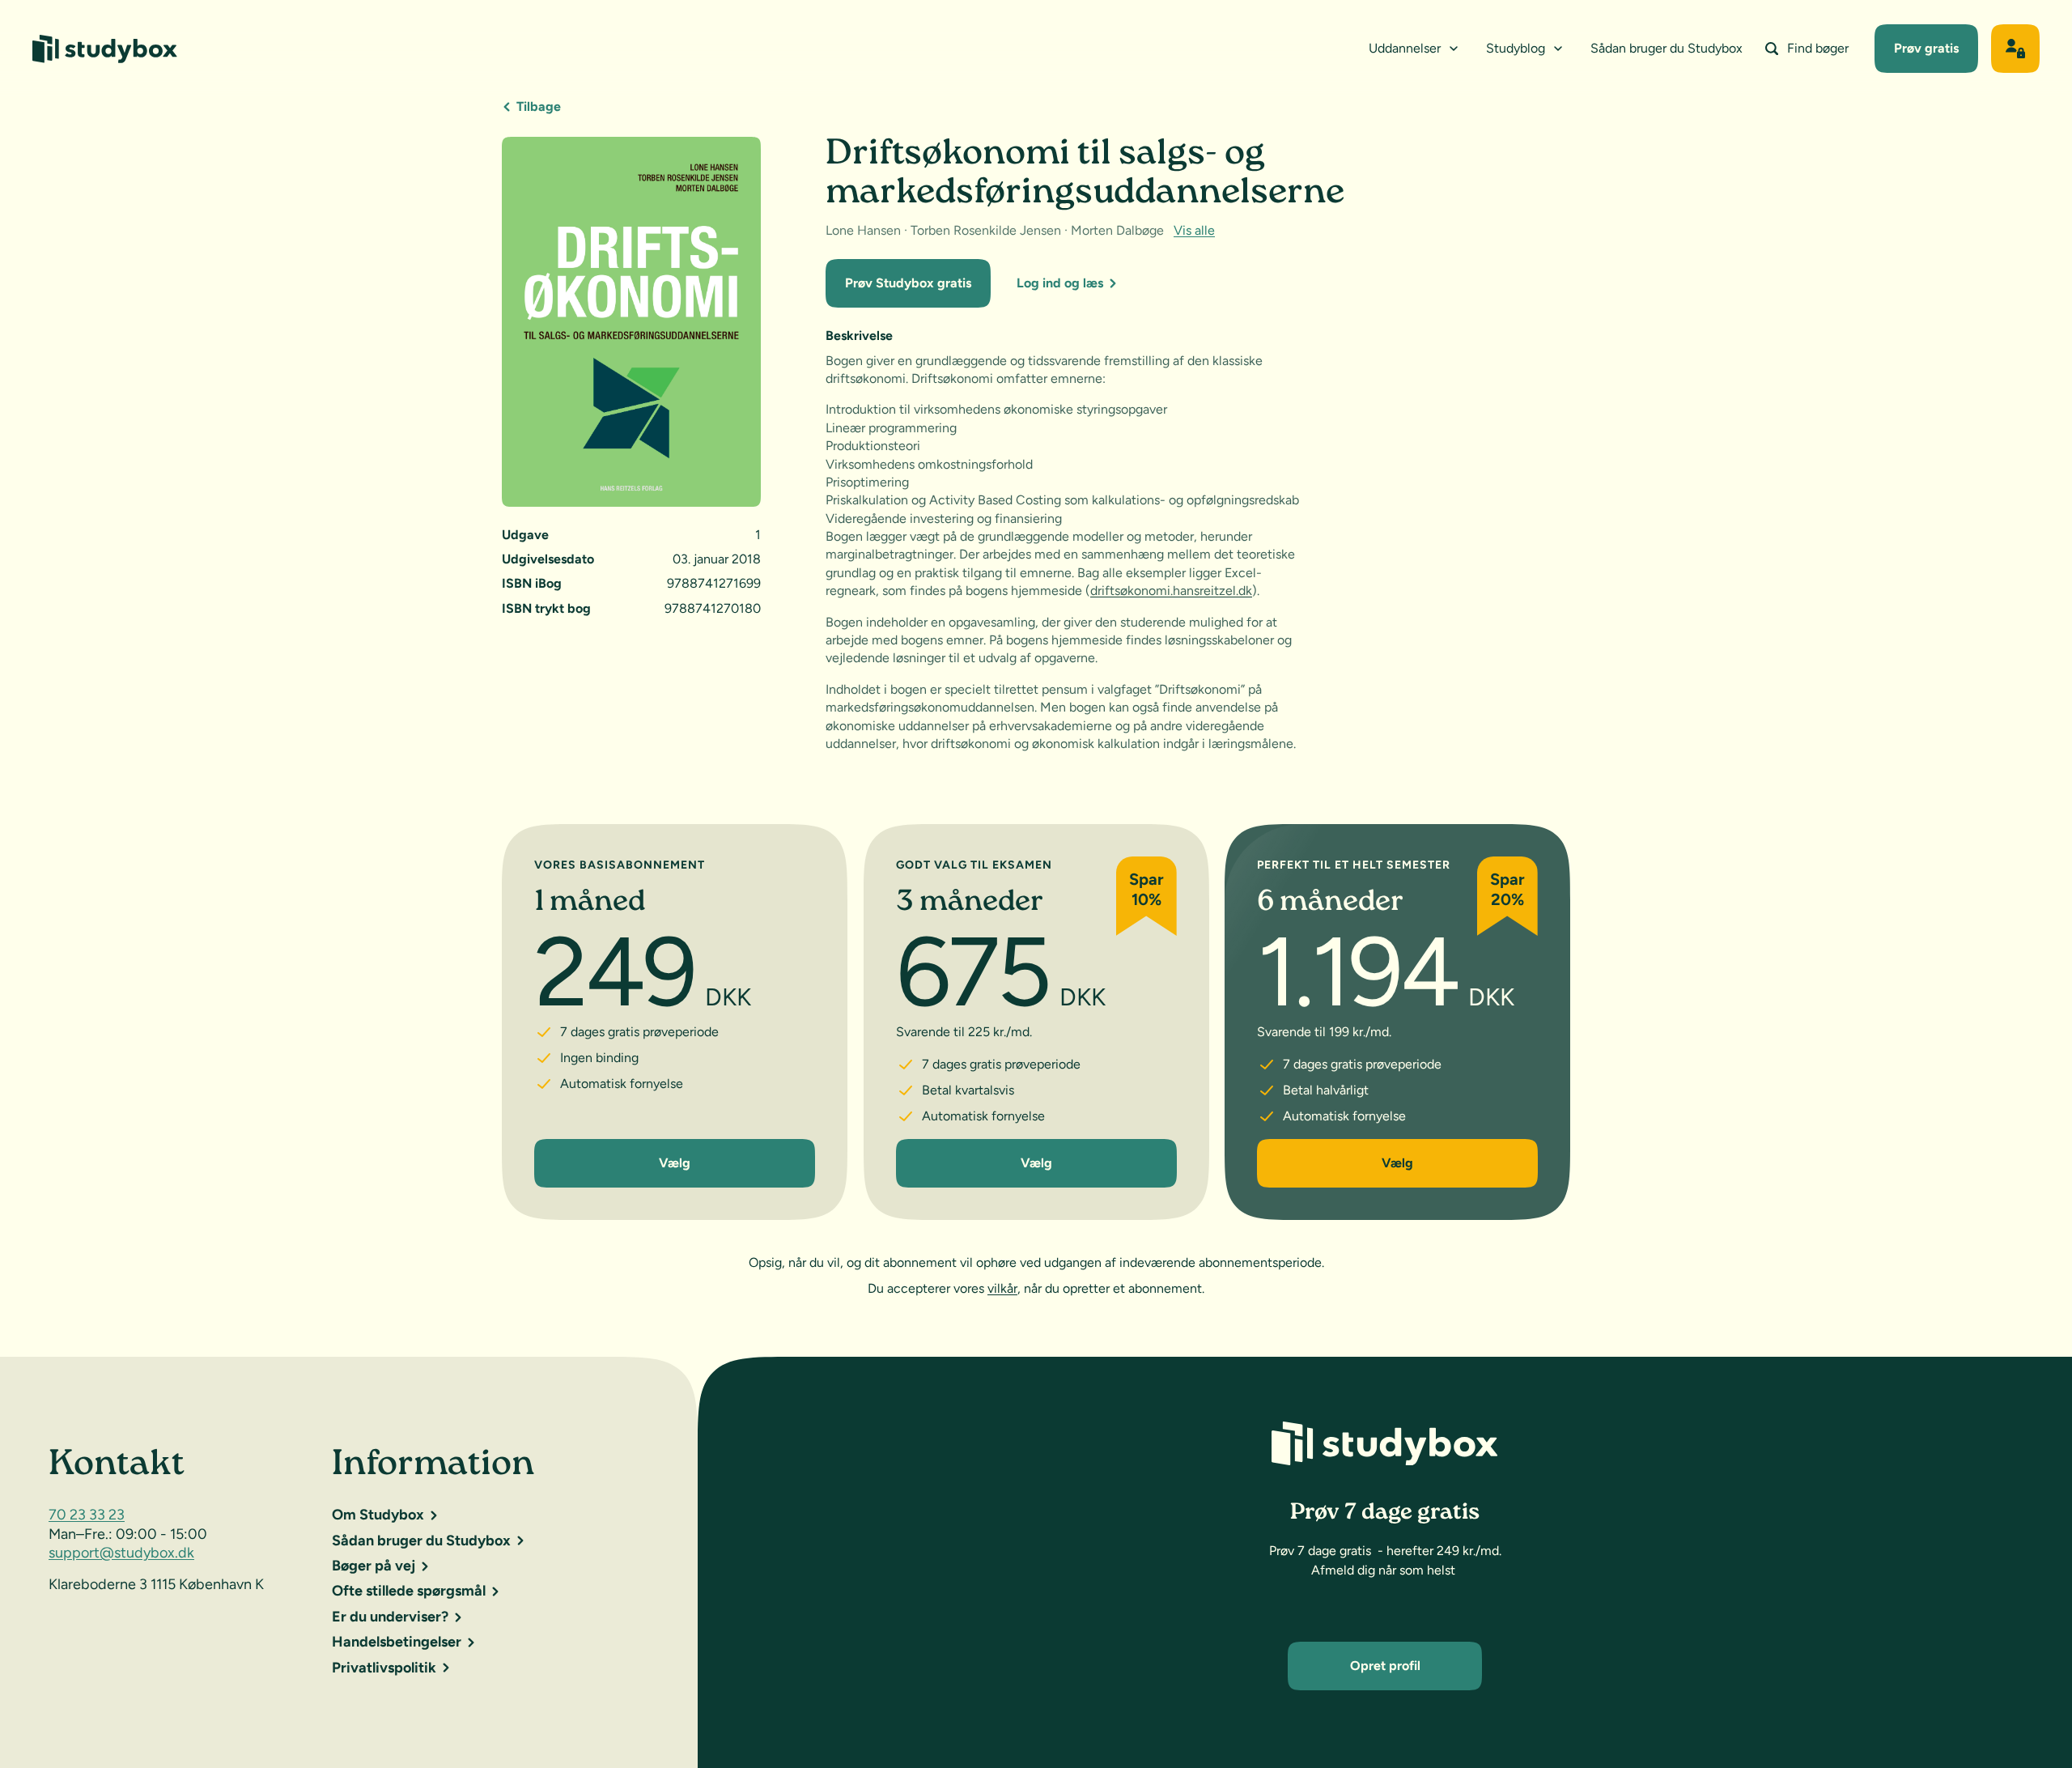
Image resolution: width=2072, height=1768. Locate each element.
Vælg (675, 1164)
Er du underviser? (390, 1617)
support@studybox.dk (121, 1553)
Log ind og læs (1060, 283)
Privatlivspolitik (384, 1668)
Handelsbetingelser (397, 1642)
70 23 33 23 (87, 1515)
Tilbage (539, 106)
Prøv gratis (1926, 48)
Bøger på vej (374, 1566)
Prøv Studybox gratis (908, 283)
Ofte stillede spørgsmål (409, 1591)
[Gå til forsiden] (105, 49)
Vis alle (1194, 230)
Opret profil (1385, 1666)
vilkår (1002, 1288)
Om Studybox (378, 1515)
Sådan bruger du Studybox (1667, 48)
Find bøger (1818, 48)
